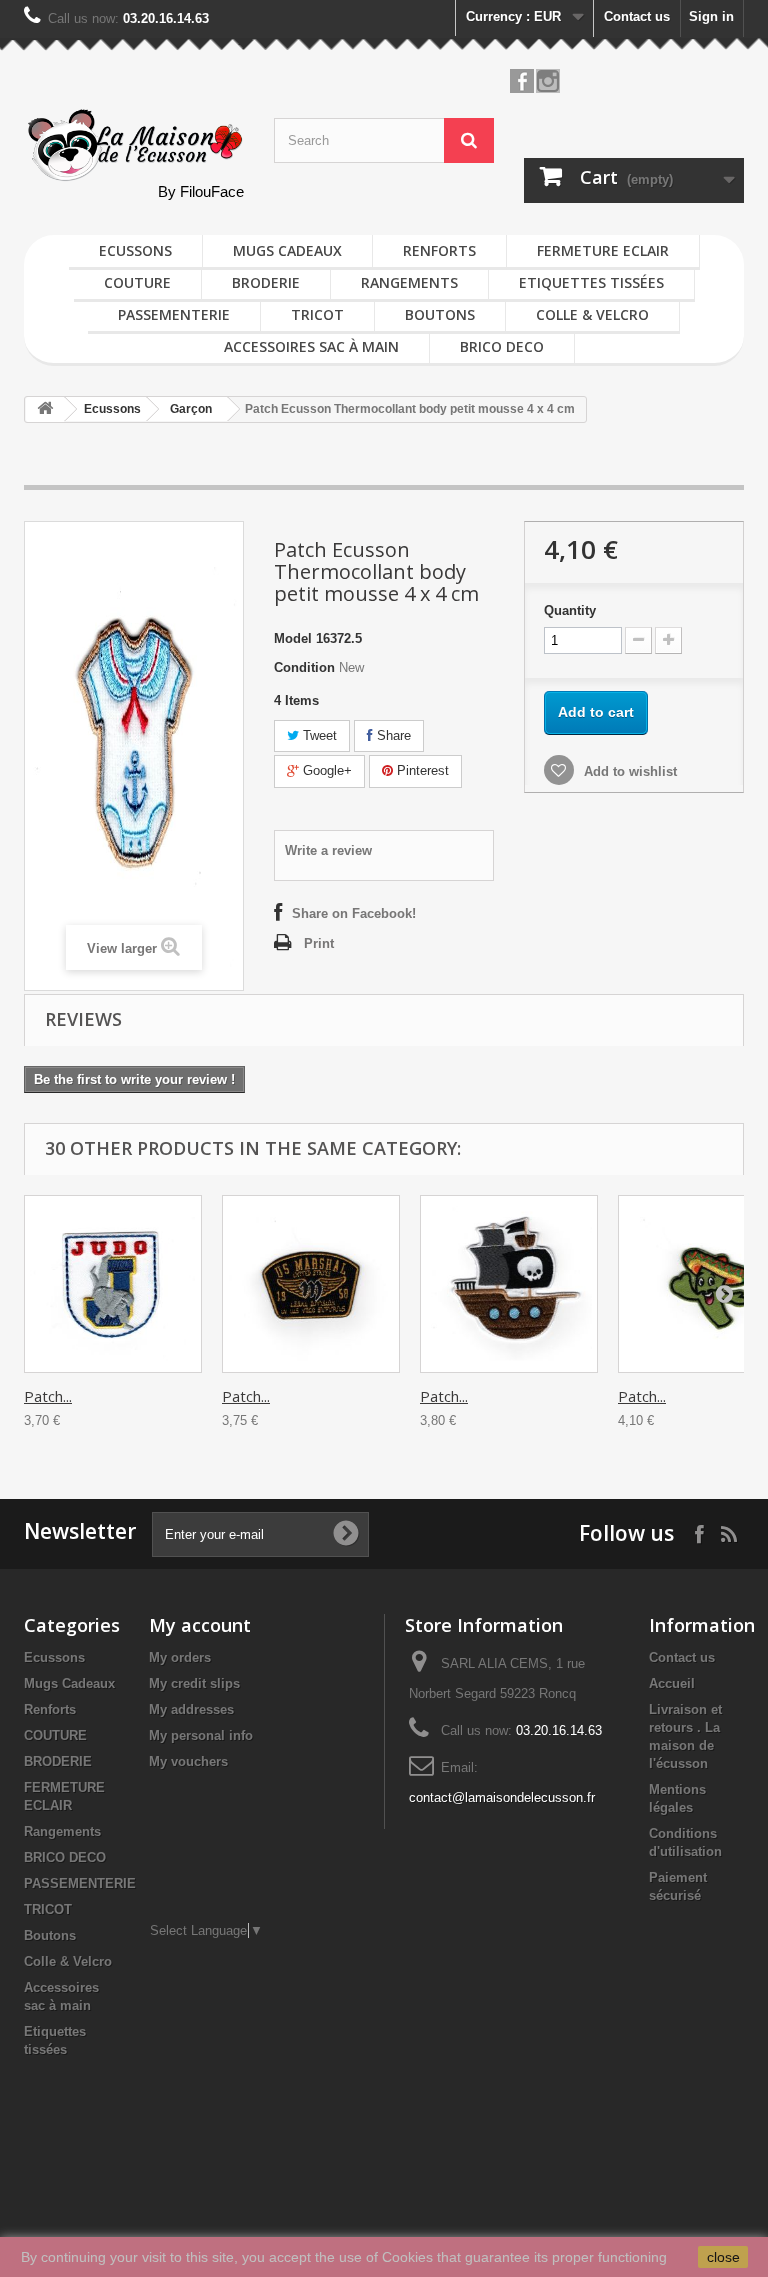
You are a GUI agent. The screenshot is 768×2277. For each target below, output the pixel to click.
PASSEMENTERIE (174, 314)
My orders (180, 1657)
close (723, 2257)
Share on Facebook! (354, 913)
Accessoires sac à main (311, 346)
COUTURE (137, 282)
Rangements (409, 282)
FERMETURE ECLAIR (603, 250)
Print (319, 943)
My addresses (191, 1709)
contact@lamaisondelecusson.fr (502, 1797)
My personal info (201, 1735)
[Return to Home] (45, 409)
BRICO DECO (502, 346)
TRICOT (317, 314)
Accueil (672, 1683)
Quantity (570, 610)
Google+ (325, 770)
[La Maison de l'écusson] (134, 145)
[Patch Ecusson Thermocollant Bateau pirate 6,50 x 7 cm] (509, 1284)
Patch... (48, 1396)
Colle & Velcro (592, 314)
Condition (304, 667)
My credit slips (194, 1683)
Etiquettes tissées (591, 282)
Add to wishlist (628, 771)
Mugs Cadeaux (287, 250)
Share (392, 735)
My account (200, 1625)
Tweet (318, 735)
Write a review (328, 850)
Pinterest (421, 770)
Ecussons (135, 250)
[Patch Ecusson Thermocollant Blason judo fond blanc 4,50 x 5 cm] (113, 1284)
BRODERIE (266, 282)
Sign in (711, 16)
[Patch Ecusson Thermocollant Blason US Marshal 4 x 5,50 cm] (311, 1284)
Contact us (637, 16)
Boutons (440, 314)
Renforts (439, 250)
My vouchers (188, 1761)
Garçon (191, 409)
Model (293, 638)
